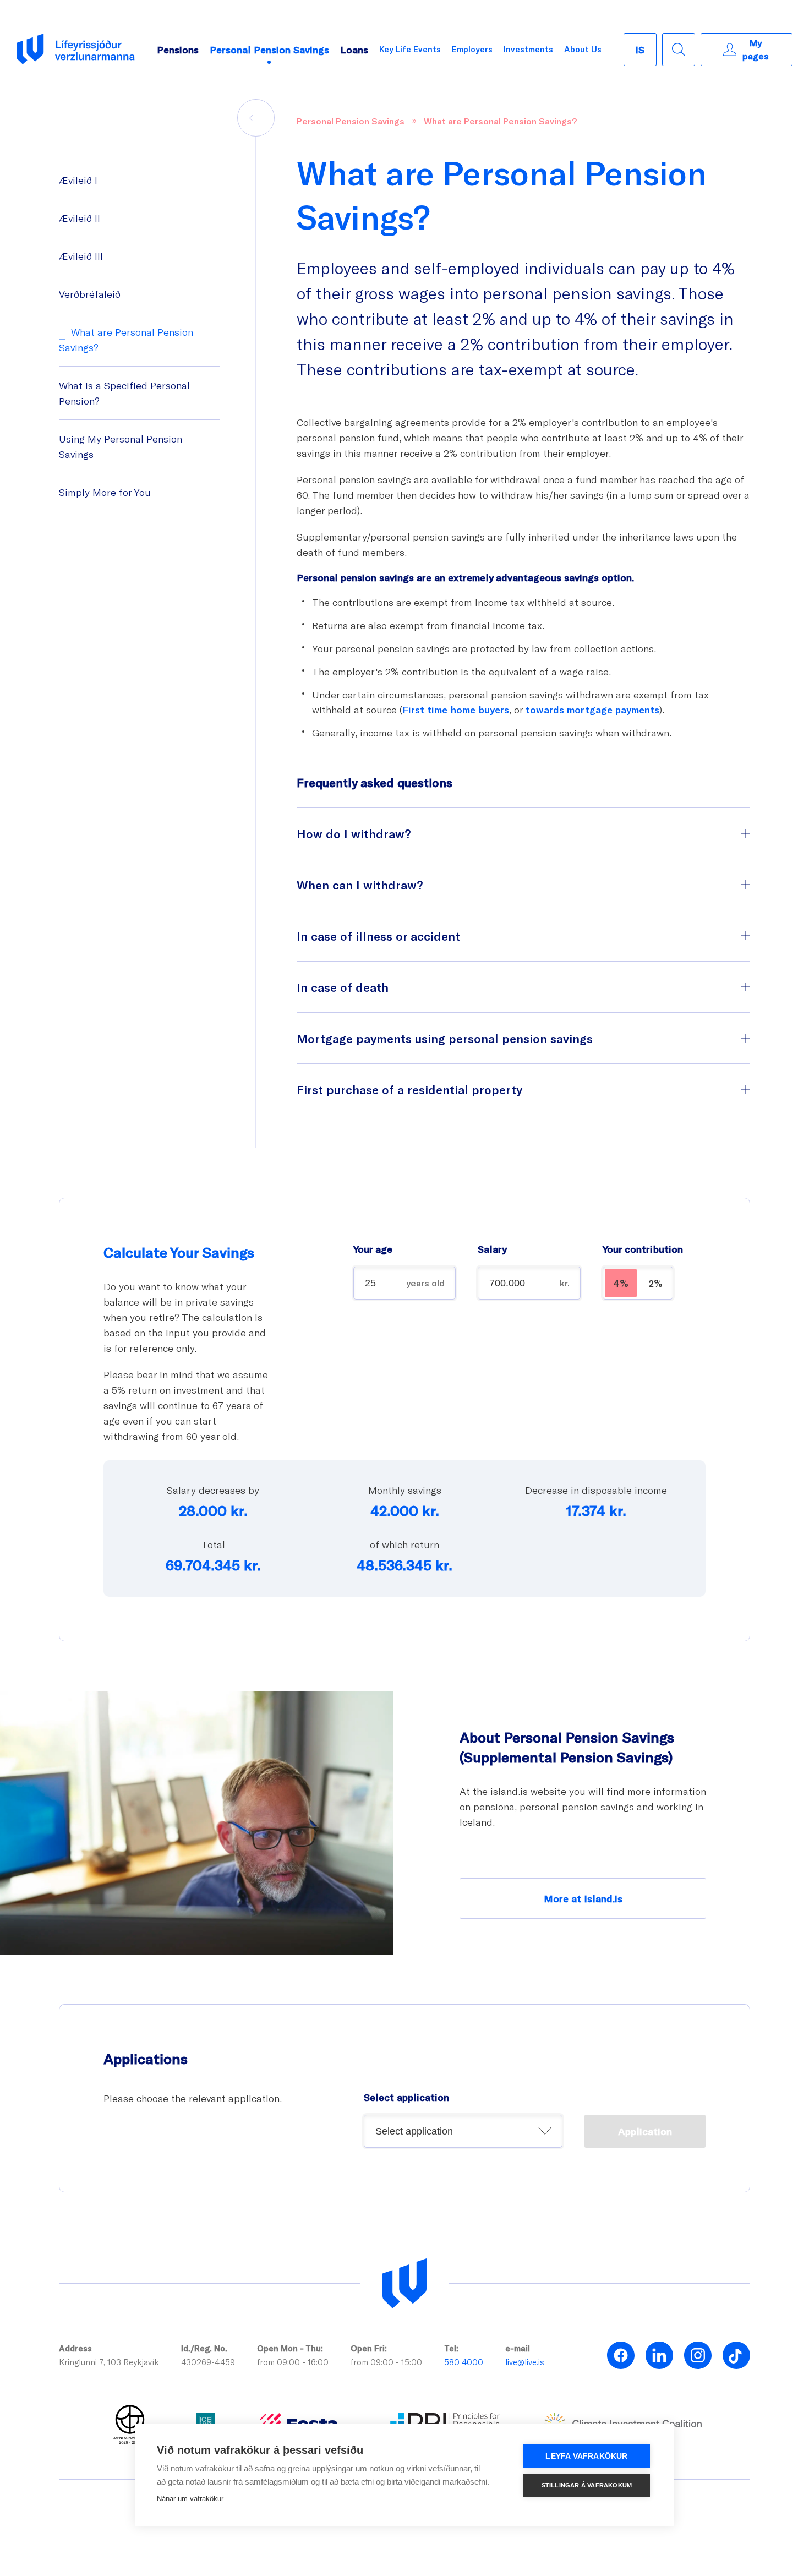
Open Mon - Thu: (290, 2348)
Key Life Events (410, 49)
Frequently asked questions (375, 782)
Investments (528, 49)
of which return (404, 1544)
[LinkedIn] (659, 2355)
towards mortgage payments (592, 710)
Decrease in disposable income (596, 1490)
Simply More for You (105, 492)
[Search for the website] (679, 50)
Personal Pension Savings (269, 50)
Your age (373, 1249)
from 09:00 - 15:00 (386, 2362)
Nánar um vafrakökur (190, 2499)
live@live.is (525, 2362)
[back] (256, 118)
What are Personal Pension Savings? (500, 121)
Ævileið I (78, 180)
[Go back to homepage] (76, 50)
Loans (354, 50)
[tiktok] (736, 2355)
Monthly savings (405, 1490)
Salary (492, 1249)
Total (213, 1544)
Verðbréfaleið (90, 294)
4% (621, 1283)
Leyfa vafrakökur (586, 2456)
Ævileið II (80, 218)
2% (655, 1283)
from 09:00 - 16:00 (293, 2362)
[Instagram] (698, 2355)
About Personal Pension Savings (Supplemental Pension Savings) (567, 1747)
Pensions (178, 50)
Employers (472, 49)
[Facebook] (621, 2355)
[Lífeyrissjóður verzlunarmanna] (404, 2284)
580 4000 (464, 2362)
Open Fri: (369, 2348)
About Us (583, 49)
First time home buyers (456, 710)
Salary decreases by (213, 1490)
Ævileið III (81, 256)
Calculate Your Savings (179, 1252)
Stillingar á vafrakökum (587, 2485)
